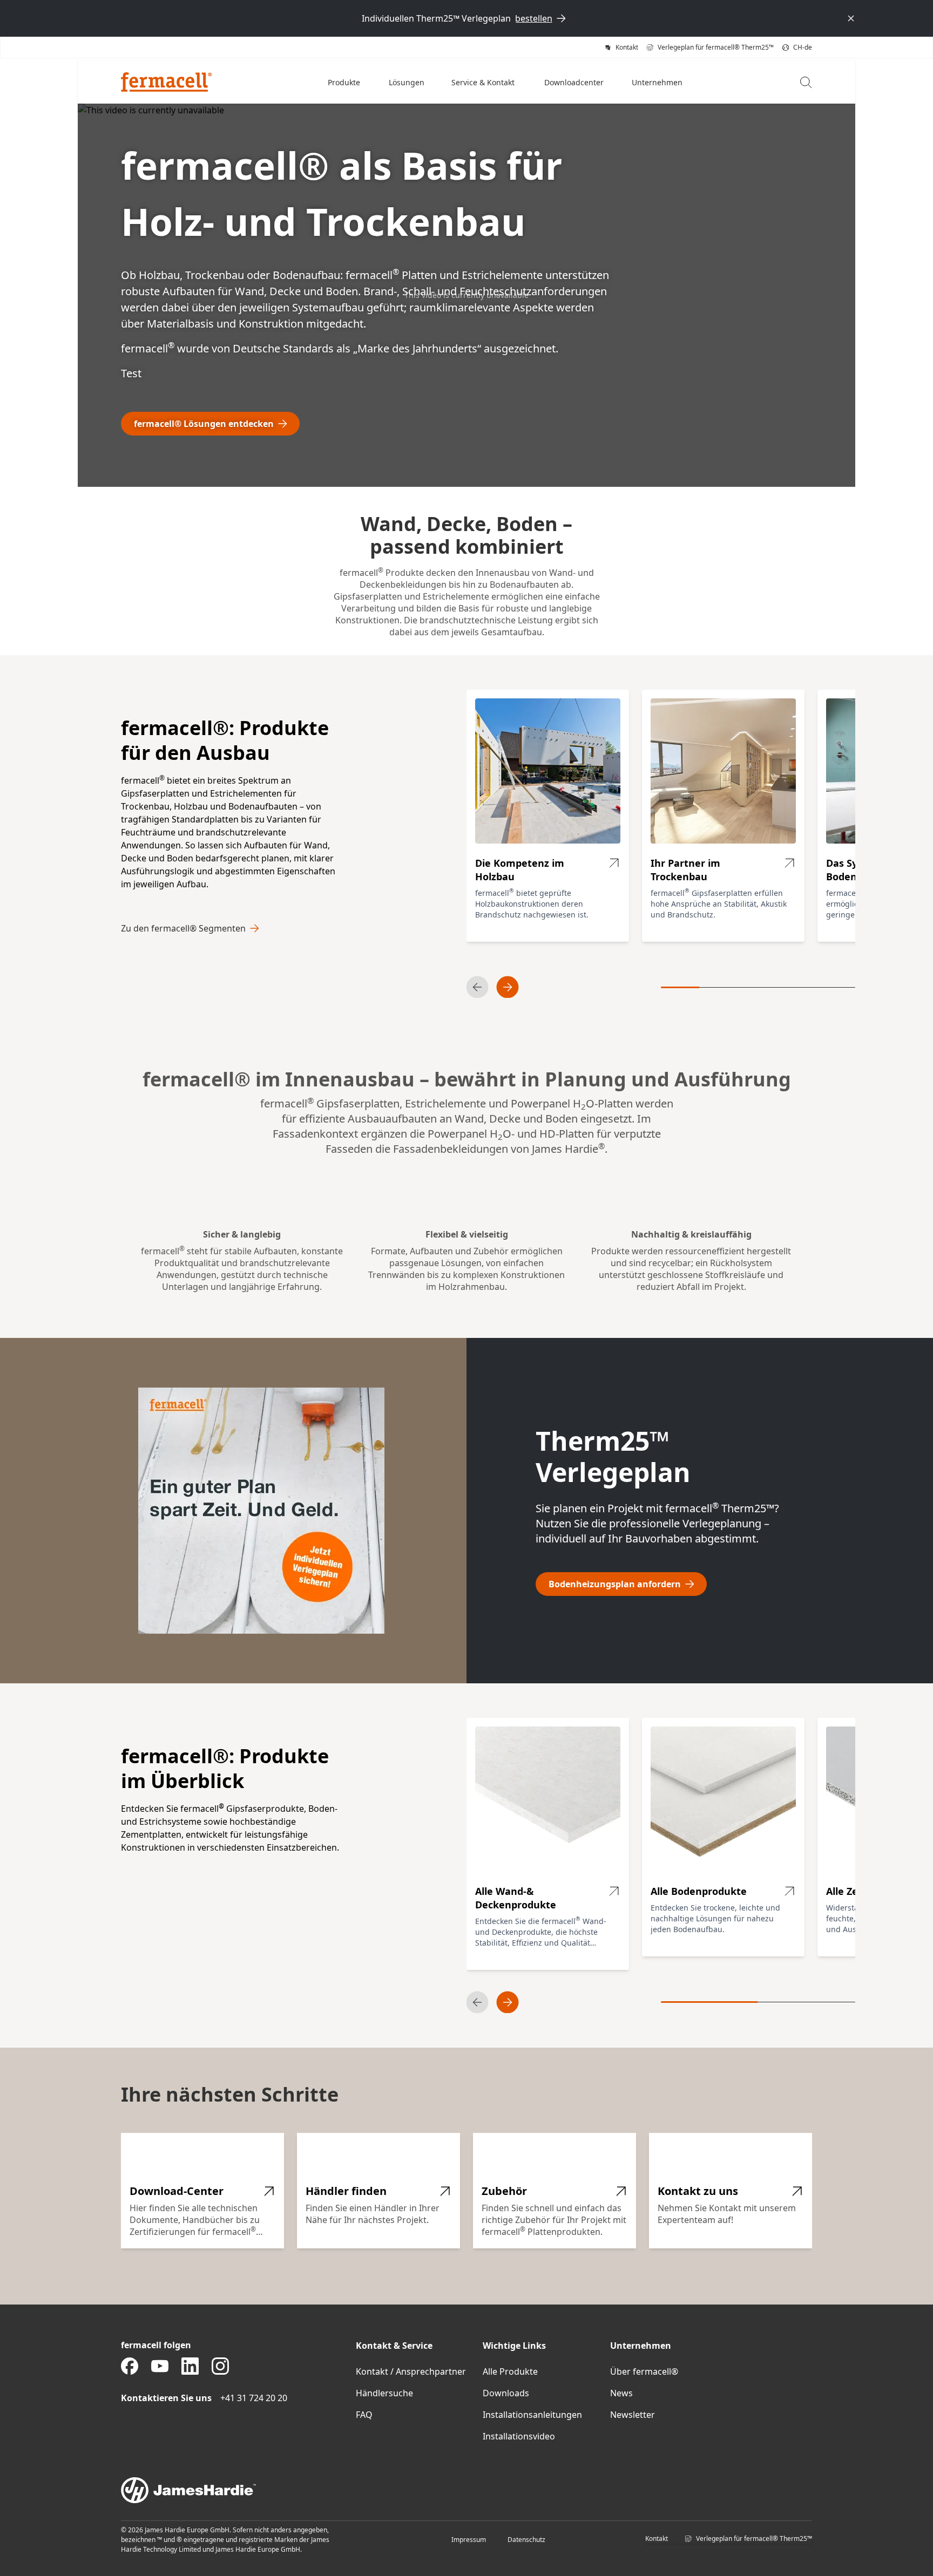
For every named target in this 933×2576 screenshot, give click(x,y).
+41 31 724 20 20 (254, 2398)
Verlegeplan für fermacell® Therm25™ (754, 2538)
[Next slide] (508, 987)
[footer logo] (466, 2490)
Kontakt (657, 2538)
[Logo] (167, 82)
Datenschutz (526, 2540)
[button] (345, 82)
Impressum (469, 2540)
